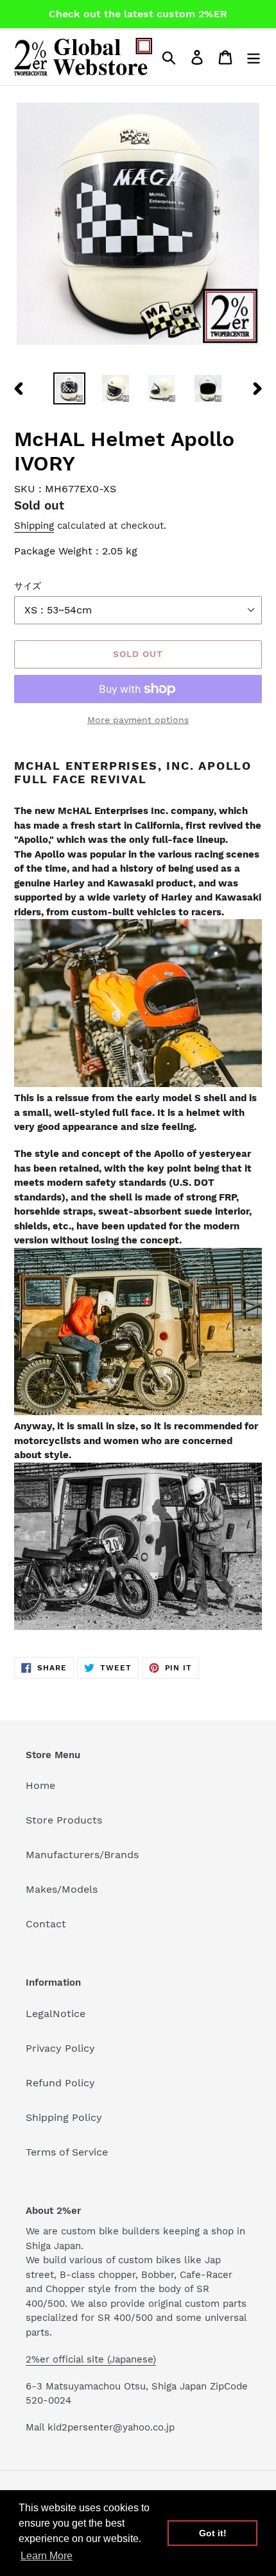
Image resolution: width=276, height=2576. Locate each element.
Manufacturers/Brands (82, 1855)
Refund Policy (60, 2083)
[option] (69, 388)
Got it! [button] (213, 2533)
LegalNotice (56, 2014)
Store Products (64, 1820)
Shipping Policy (64, 2117)
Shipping (34, 526)
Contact (46, 1924)
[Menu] (254, 57)
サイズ (28, 586)
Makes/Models (62, 1889)
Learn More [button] (47, 2556)
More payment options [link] (138, 720)
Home (40, 1785)
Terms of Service (67, 2152)
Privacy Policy (60, 2048)
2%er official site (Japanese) (91, 2359)
